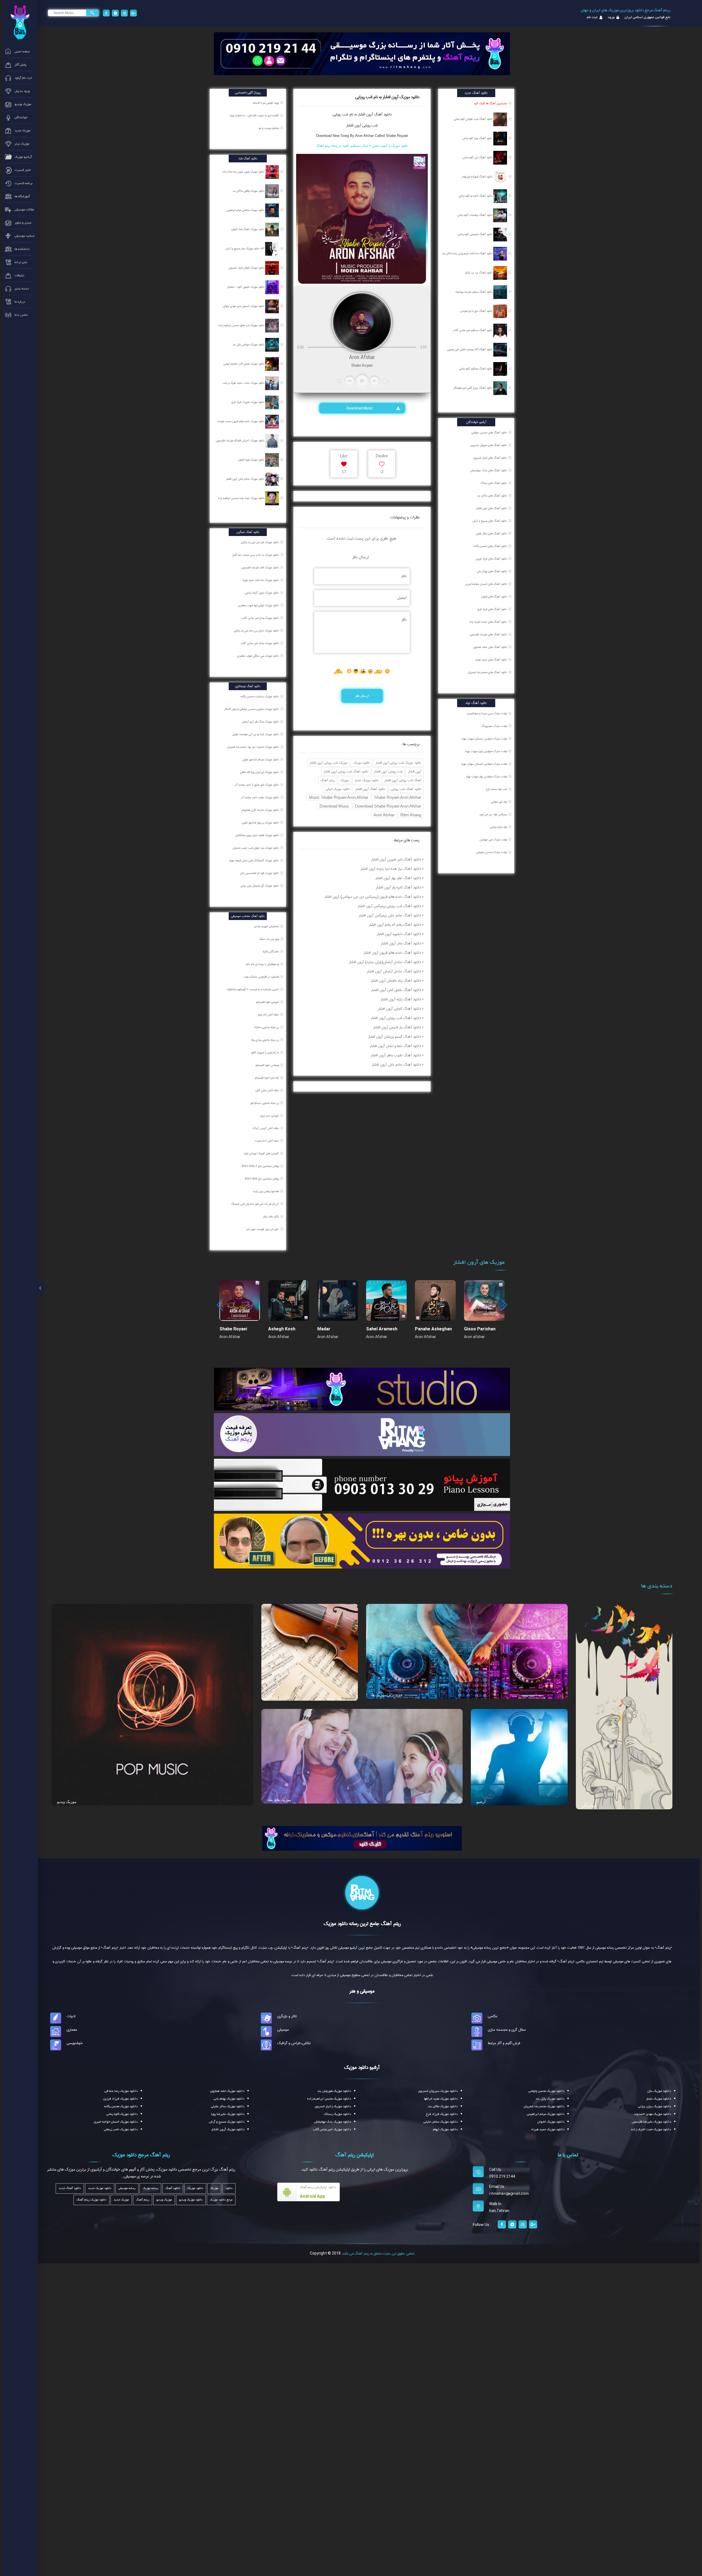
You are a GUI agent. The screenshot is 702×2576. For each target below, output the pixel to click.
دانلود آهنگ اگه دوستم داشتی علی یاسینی (470, 349)
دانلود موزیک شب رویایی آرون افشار (398, 763)
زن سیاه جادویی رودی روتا (265, 1040)
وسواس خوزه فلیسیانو (268, 1065)
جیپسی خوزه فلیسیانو (268, 1002)
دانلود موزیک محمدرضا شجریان (544, 2106)
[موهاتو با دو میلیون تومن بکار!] (362, 1541)
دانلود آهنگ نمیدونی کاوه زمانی (476, 234)
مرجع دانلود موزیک (221, 2200)
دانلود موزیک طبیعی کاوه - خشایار (246, 287)
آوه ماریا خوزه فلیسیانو (267, 1078)
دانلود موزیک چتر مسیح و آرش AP (245, 249)
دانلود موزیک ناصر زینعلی (121, 2129)
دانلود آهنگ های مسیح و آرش (490, 521)
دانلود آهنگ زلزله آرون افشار (401, 999)
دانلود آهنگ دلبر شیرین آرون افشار (396, 859)
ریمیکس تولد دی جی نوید (493, 814)
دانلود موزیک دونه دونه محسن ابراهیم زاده (242, 498)
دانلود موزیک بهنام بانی (229, 2099)
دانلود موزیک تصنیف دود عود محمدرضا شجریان (253, 747)
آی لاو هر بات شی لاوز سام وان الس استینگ (255, 1204)
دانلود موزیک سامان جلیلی (441, 2122)
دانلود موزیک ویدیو (191, 2200)
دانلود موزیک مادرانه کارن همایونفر (261, 810)
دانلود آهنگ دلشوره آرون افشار (399, 934)
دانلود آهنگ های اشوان (494, 597)
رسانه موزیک (150, 2188)
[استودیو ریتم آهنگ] (362, 1838)
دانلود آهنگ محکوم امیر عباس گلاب (473, 330)
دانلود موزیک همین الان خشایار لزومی (244, 364)
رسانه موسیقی (127, 2188)
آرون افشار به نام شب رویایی (353, 114)
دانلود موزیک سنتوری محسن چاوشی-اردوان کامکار (252, 709)
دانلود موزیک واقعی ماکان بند (249, 191)
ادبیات (71, 2016)
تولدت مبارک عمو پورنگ (494, 726)
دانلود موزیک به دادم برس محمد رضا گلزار (256, 555)
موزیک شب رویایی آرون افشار (329, 763)
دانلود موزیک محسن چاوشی (546, 2091)
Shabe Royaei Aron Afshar (398, 797)
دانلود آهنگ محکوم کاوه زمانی (476, 369)
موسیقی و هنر (362, 1991)
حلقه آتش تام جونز (269, 1015)
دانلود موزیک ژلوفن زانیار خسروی (247, 268)
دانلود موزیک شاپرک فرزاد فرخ (248, 402)
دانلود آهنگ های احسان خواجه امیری (486, 584)
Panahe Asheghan (433, 1329)
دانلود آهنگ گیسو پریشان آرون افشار (394, 1037)
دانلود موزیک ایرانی (338, 789)
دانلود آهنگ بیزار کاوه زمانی (478, 138)
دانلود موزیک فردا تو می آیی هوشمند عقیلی (256, 734)
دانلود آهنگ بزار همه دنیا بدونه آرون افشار (391, 869)
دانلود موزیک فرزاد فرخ (442, 2114)
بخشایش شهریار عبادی (267, 926)
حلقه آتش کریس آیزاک (266, 1128)
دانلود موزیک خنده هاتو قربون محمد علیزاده (241, 421)
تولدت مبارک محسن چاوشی (492, 852)
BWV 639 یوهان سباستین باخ (262, 1179)
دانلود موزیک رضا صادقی (121, 2091)
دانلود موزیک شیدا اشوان (252, 460)
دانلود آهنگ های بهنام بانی (492, 571)
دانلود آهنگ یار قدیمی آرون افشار (397, 1027)
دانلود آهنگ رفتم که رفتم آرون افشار (395, 925)
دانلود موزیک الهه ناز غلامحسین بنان (260, 873)
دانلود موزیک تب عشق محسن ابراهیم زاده (242, 325)
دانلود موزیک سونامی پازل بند (249, 345)
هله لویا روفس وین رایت (266, 1191)
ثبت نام (592, 17)
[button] (504, 1305)
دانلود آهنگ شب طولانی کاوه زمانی (474, 119)
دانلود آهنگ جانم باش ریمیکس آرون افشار (390, 915)
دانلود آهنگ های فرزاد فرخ (492, 609)
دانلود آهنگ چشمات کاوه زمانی (475, 215)
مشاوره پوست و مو (269, 128)
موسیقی (283, 2030)
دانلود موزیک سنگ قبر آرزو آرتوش (261, 722)
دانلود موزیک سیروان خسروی (438, 2091)
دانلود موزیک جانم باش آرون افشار (246, 479)
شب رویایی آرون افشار (362, 125)
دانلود (229, 2188)
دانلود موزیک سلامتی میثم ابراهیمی (246, 210)
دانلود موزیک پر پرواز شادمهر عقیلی (261, 823)
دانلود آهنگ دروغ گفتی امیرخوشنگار (473, 388)
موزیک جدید (121, 2200)
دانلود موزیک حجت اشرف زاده (651, 2129)
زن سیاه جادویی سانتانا (267, 1027)
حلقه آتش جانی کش (268, 1090)
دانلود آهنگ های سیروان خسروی (489, 445)
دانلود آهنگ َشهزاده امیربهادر (477, 177)
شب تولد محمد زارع (496, 789)
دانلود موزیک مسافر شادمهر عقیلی (261, 760)
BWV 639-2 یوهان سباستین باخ (261, 1166)
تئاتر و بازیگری (287, 2016)
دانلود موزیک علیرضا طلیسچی (651, 2122)
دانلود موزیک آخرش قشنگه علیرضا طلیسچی (240, 441)
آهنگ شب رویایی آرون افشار (403, 780)
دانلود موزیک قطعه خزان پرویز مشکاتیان (257, 835)
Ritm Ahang (411, 815)
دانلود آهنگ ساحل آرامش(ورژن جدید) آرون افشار (385, 962)
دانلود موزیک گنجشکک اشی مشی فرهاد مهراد (254, 860)
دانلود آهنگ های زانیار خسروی (490, 458)
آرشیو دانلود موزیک (362, 2067)
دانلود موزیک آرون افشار (228, 2129)
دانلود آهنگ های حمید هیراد (491, 660)
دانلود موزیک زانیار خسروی (333, 2106)
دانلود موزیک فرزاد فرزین (120, 2099)
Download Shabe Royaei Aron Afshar (388, 806)
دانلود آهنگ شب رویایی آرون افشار (346, 771)
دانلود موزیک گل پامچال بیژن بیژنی (260, 886)
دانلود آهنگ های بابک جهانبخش (489, 470)
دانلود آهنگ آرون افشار (370, 789)
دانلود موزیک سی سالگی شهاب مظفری (258, 656)
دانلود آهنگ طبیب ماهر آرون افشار (396, 1055)
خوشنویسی (75, 2043)
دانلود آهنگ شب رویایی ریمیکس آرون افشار (389, 906)
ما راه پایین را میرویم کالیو (266, 1053)
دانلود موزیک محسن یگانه (121, 2106)
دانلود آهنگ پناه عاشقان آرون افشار (396, 981)
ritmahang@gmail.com (509, 2194)
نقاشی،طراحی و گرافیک (294, 2043)
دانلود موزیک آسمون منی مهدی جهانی (244, 306)
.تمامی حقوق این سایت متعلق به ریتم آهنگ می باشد (378, 2253)
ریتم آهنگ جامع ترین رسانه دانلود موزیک (362, 1924)
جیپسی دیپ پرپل (270, 1116)
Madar (324, 1329)
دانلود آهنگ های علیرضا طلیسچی (488, 634)
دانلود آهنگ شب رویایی (406, 789)
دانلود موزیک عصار (659, 2099)
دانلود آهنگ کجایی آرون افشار (399, 1009)
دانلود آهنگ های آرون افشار (492, 508)
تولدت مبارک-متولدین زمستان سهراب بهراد (484, 739)
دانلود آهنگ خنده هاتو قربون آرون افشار (392, 953)
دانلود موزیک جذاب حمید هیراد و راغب (244, 383)
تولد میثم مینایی (499, 827)
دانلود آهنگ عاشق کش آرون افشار (396, 990)
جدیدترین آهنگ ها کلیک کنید (490, 103)
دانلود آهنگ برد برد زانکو (479, 273)
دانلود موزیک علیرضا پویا (228, 2114)
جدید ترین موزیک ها (387, 1695)
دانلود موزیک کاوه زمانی (122, 2114)
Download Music (360, 408)
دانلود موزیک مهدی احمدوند (653, 2114)
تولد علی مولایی (499, 802)
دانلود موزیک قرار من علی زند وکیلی (260, 542)
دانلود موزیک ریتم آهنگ (91, 2200)
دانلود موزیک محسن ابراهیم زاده (329, 2099)
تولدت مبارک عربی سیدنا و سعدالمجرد (487, 713)
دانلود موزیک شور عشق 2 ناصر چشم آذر (257, 785)
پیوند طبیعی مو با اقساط (266, 103)
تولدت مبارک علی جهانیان (493, 840)
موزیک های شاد (279, 1800)
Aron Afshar (384, 815)
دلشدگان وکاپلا (271, 952)
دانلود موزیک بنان (659, 2091)
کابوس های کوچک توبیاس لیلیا (262, 1153)
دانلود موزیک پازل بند (550, 2099)
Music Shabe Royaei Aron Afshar (339, 797)
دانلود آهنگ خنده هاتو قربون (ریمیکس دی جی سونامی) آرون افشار (373, 897)
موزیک (345, 780)
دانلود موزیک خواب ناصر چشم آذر (260, 797)
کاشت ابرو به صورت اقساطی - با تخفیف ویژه (255, 115)
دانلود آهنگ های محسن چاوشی (489, 433)
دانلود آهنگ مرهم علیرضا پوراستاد (474, 292)
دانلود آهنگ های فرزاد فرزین (491, 559)
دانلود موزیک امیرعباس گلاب (332, 2129)
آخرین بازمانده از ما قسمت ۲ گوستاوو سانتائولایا (253, 989)
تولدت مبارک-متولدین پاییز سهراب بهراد (486, 751)
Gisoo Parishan (480, 1329)
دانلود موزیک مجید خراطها (441, 2099)
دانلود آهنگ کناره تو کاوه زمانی (476, 196)
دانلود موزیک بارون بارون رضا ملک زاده (244, 172)
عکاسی (493, 2016)
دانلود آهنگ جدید (70, 2188)
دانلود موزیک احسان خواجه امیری (116, 2122)
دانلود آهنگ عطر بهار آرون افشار (398, 878)
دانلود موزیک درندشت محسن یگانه (260, 696)
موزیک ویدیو (67, 1802)
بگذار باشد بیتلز (271, 1217)
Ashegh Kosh (282, 1329)
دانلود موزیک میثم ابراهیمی (546, 2114)
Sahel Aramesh (382, 1329)
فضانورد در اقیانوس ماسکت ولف (262, 977)
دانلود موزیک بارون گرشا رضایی (262, 593)
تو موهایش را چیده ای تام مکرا (263, 964)
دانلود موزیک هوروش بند (334, 2091)
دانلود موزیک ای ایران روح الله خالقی (260, 772)
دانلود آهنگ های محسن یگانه (490, 546)
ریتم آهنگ (328, 780)
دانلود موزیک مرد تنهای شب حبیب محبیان (256, 848)
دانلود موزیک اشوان (551, 2122)
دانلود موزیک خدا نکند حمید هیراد (261, 580)
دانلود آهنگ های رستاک (494, 483)
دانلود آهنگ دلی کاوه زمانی (478, 157)
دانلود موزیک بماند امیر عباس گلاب (260, 643)
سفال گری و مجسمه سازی (507, 2030)
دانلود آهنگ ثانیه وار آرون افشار (398, 887)
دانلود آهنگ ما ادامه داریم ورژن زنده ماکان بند (468, 253)
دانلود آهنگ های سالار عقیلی (491, 534)
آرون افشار (415, 771)
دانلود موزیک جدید (367, 780)
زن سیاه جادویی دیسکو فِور (265, 1103)
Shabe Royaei (233, 1329)
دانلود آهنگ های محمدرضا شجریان (487, 672)
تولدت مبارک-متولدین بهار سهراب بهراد (486, 777)
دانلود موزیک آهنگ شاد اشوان (248, 229)
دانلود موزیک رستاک (337, 2114)
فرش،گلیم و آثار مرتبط (504, 2043)
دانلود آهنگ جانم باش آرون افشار (396, 1065)
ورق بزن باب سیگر (270, 939)
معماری (72, 2030)
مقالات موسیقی (280, 1697)
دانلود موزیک (361, 763)
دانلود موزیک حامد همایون (227, 2091)
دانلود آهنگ (382, 114)
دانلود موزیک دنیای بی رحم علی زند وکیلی (257, 631)
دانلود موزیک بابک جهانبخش (333, 2122)
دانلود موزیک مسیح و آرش (227, 2122)
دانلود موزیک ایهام (445, 2129)
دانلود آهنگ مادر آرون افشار (401, 943)
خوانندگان (589, 1805)
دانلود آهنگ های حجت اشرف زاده (488, 622)
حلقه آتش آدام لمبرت (267, 1141)
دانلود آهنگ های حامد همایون (490, 647)
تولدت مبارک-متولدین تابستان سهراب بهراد (484, 764)
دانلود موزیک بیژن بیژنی (655, 2106)
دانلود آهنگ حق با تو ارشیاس (477, 311)
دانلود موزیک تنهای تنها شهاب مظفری (259, 605)
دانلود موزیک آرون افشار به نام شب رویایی (387, 97)
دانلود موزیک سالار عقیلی (228, 2106)
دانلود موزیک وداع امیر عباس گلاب (261, 618)
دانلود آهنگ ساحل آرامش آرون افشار (394, 971)
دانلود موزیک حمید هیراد (548, 2129)
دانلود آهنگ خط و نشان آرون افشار (395, 1046)
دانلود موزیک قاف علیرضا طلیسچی (261, 568)
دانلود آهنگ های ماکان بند (492, 496)
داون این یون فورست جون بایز (263, 1229)
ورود (611, 17)
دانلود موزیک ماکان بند (443, 2106)
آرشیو (481, 1802)
